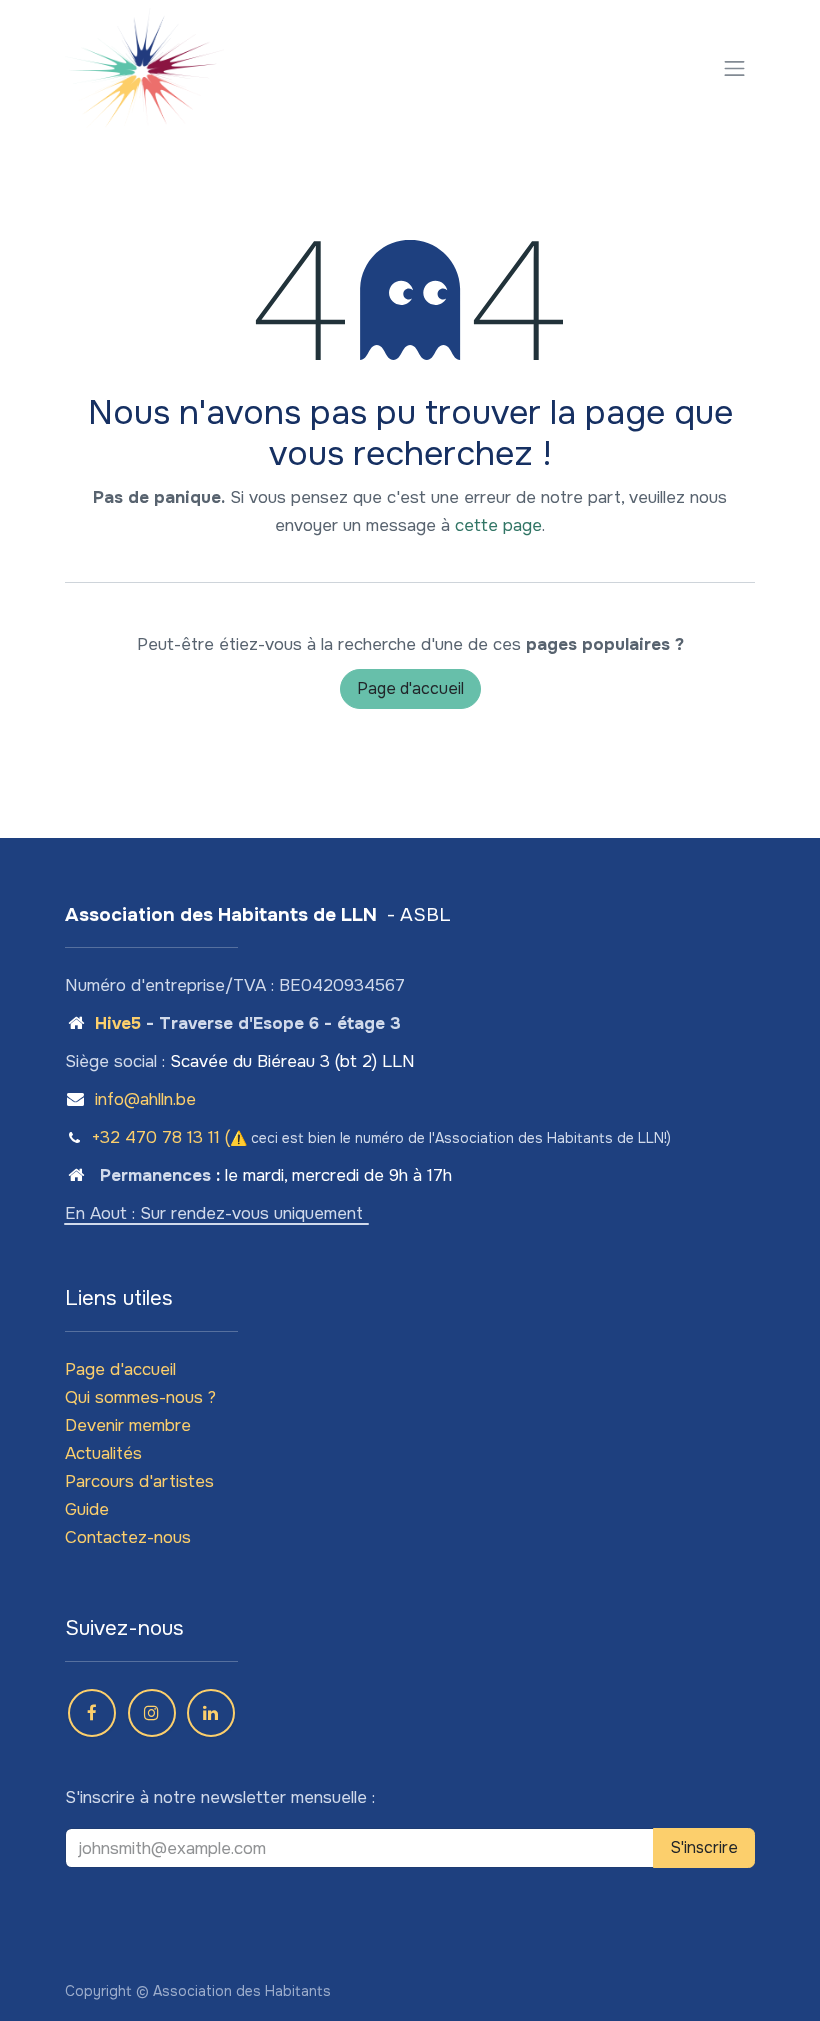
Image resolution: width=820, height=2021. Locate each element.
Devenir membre (128, 1425)
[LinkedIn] (211, 1713)
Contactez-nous (128, 1537)
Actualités (103, 1453)
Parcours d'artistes (139, 1481)
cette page (498, 525)
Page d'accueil (410, 688)
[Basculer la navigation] (735, 68)
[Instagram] (152, 1713)
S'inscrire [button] (704, 1847)
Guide (87, 1509)
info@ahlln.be (145, 1099)
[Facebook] (92, 1713)
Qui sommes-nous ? (140, 1397)
